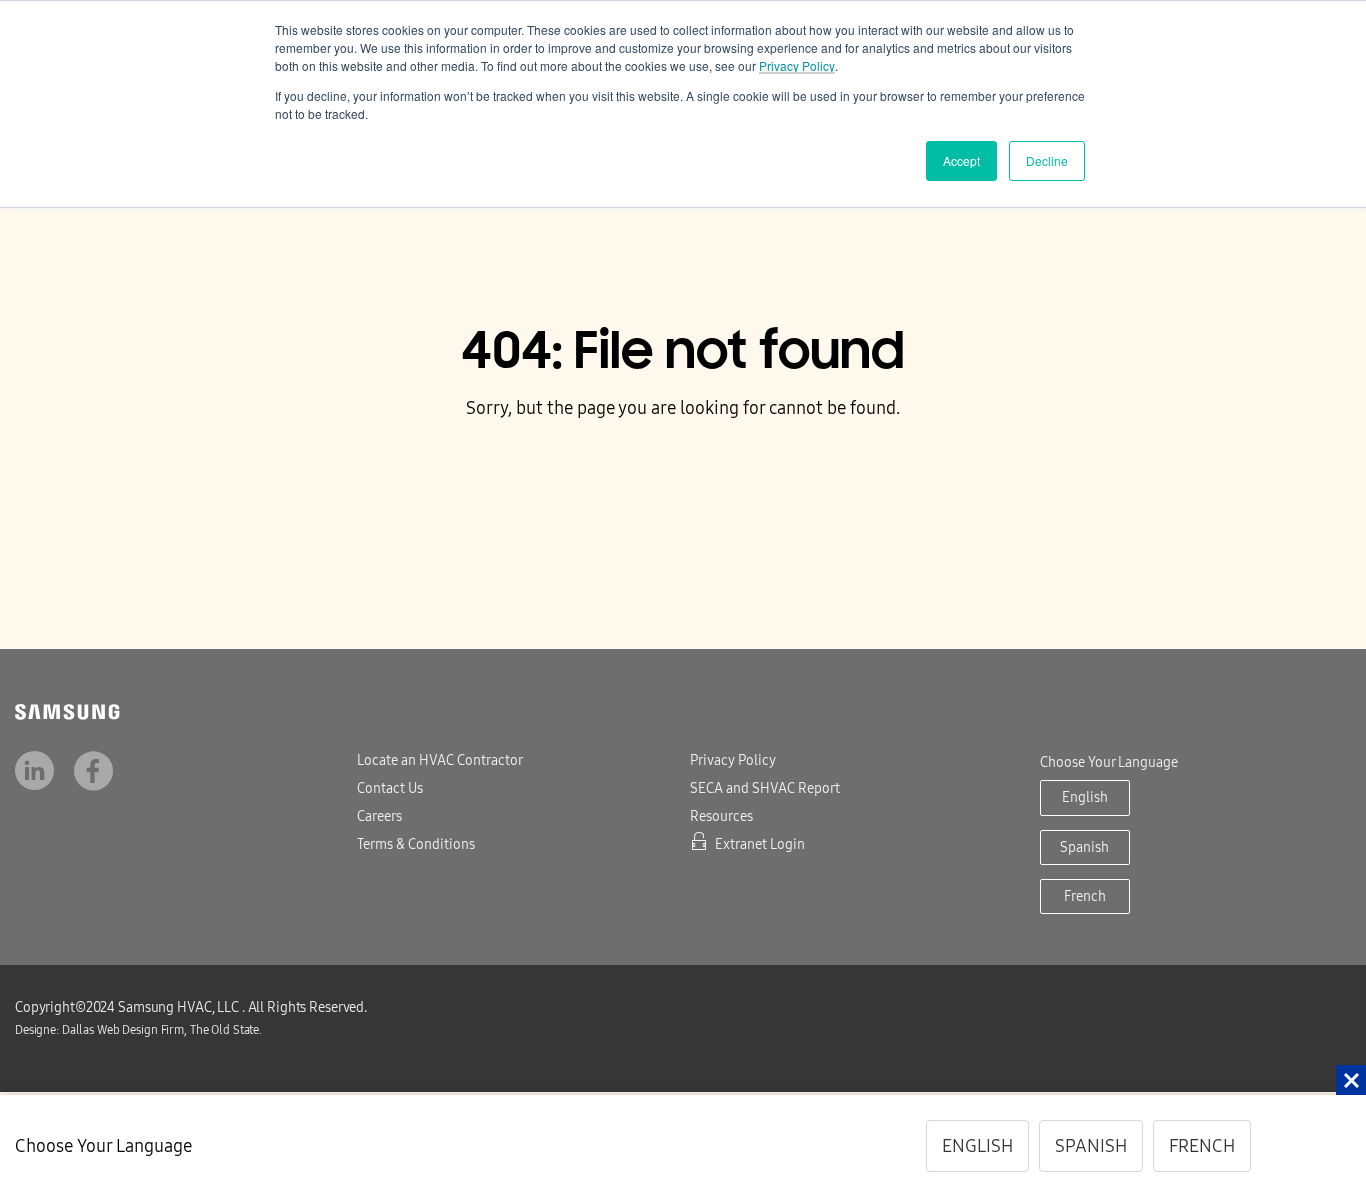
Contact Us (390, 788)
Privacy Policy (797, 65)
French (1085, 896)
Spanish (1084, 847)
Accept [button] (961, 160)
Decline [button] (1047, 160)
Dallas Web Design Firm (133, 1030)
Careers (379, 816)
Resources (721, 816)
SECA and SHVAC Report (765, 788)
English (1085, 797)
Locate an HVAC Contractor (440, 760)
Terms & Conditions (416, 844)
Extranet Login (760, 844)
